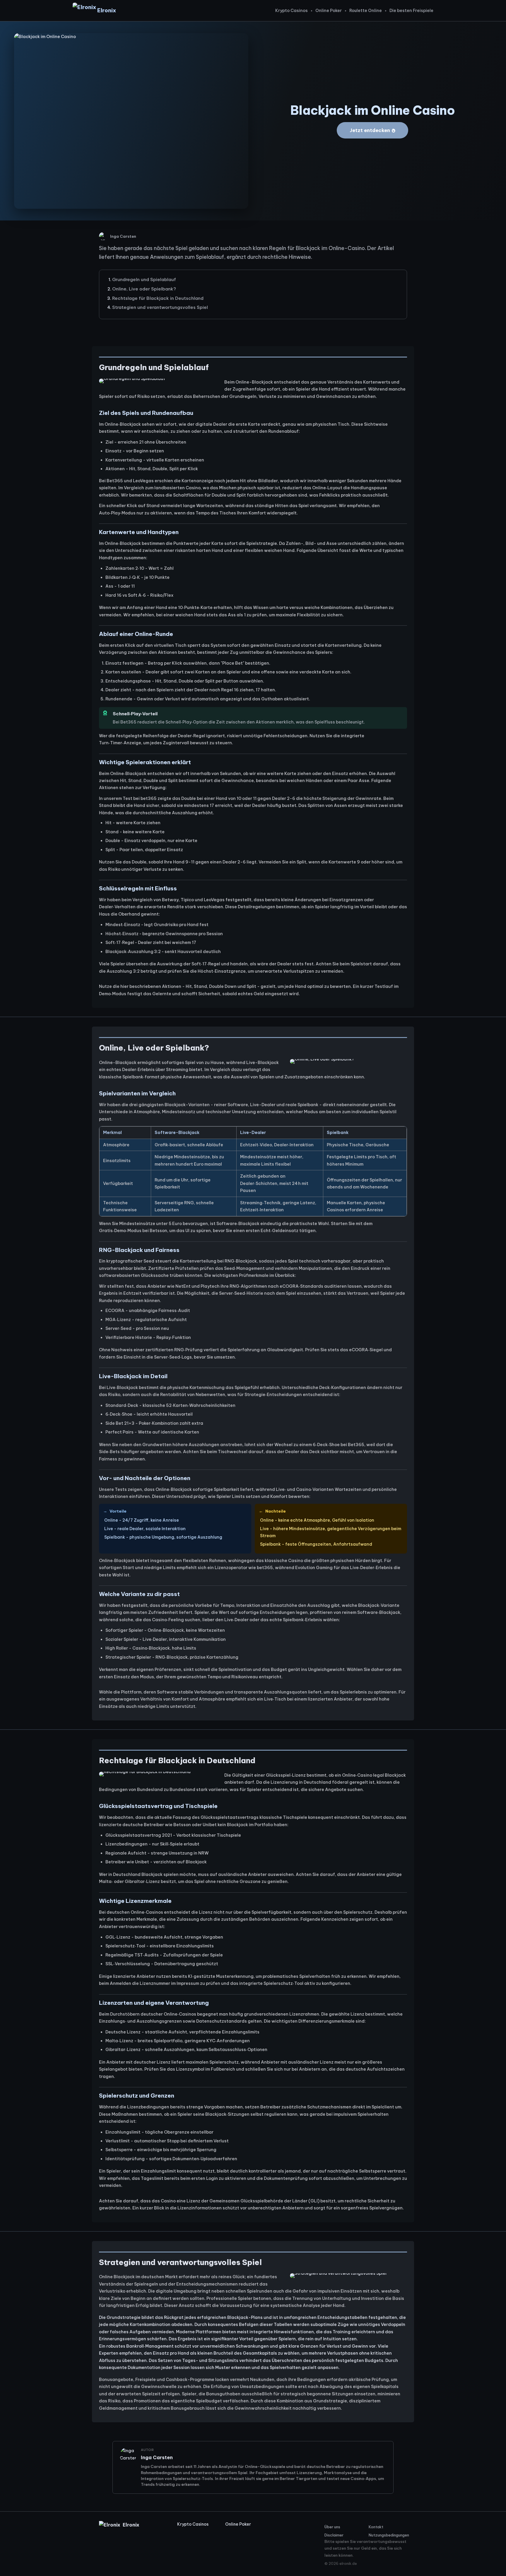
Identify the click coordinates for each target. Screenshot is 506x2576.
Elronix (107, 10)
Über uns (332, 2527)
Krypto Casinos (292, 11)
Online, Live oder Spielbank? (144, 289)
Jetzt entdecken (370, 130)
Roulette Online (366, 11)
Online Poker (329, 11)
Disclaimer (334, 2535)
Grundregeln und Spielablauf (144, 279)
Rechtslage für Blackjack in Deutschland (158, 298)
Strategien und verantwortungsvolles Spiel (160, 307)
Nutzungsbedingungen (388, 2535)
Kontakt (376, 2527)
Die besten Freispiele (411, 11)
